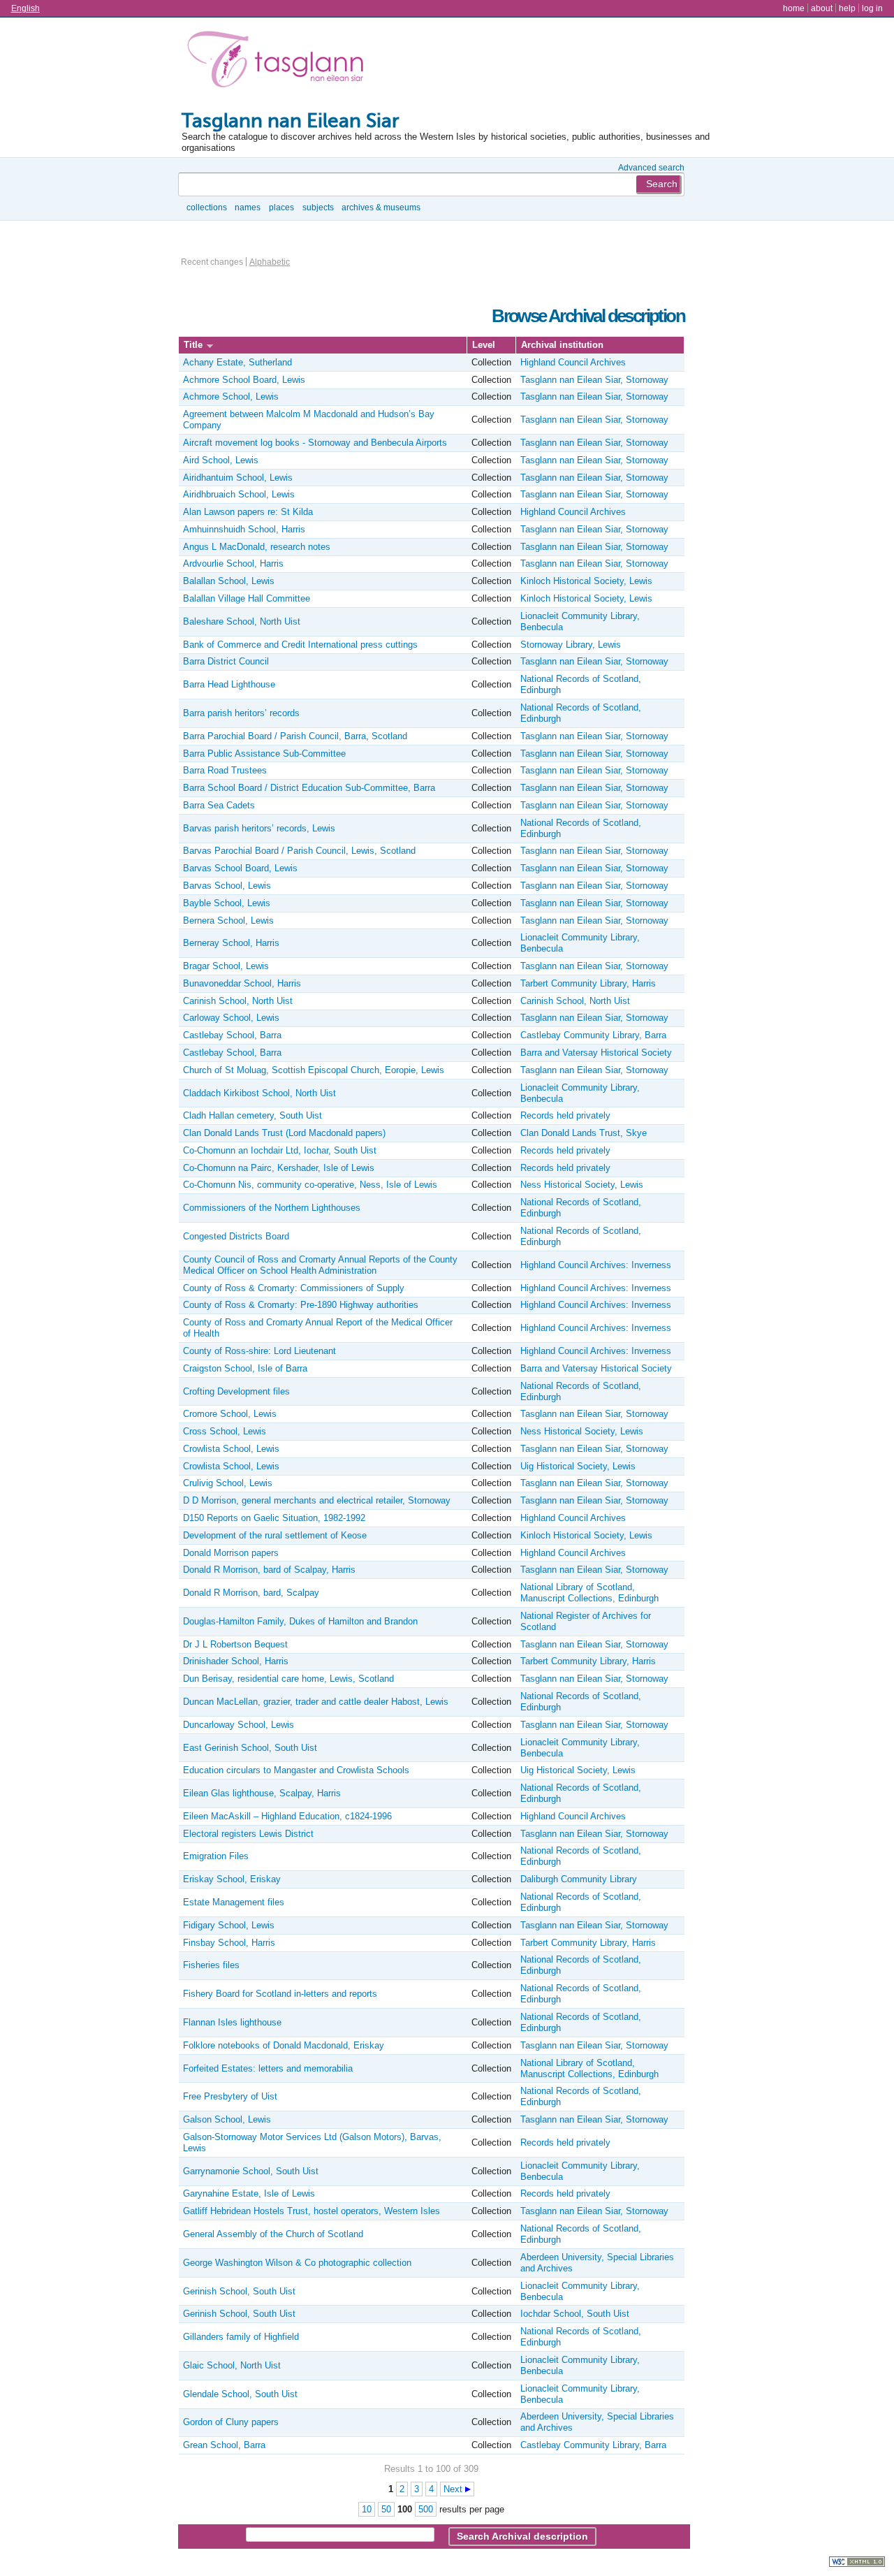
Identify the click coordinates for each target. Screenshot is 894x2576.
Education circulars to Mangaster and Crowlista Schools (296, 1770)
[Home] (279, 62)
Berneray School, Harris (231, 943)
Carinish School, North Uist (238, 1001)
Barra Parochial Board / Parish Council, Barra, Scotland (295, 736)
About (822, 8)
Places (281, 207)
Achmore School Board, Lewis (244, 380)
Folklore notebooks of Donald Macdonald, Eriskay (284, 2045)
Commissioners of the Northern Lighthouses (272, 1208)
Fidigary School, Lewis (229, 1925)
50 (386, 2509)
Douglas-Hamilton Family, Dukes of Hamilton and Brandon (300, 1621)
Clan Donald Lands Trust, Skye (584, 1133)
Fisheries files (211, 1965)
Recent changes (212, 262)
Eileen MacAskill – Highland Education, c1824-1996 (287, 1816)
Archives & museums (381, 207)
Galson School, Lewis (227, 2119)
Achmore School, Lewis (231, 396)
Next (453, 2489)
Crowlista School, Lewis (231, 1449)
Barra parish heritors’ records (241, 713)
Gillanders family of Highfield (241, 2337)
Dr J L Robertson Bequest (235, 1644)
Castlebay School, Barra (232, 1035)
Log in (872, 8)
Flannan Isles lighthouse (232, 2022)
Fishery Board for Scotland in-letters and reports (280, 1994)
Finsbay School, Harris (229, 1943)
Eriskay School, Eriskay (232, 1879)
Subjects (318, 207)
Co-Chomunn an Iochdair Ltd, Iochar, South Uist (280, 1150)
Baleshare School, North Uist (242, 621)
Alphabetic (270, 262)
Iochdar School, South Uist (575, 2314)
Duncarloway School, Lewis (239, 1725)
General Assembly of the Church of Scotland (273, 2234)
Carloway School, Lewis (231, 1018)
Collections (207, 207)
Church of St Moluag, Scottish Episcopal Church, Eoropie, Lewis (314, 1070)
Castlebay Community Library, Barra (593, 1035)
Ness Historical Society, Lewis (582, 1185)
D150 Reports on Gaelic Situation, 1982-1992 (274, 1518)
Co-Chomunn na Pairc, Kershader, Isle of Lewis (279, 1168)
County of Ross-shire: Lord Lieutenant (259, 1351)
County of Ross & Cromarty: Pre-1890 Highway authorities (301, 1305)
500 (426, 2509)
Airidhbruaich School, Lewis (239, 494)
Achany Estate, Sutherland (237, 362)
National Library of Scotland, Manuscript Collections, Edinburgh (589, 1593)
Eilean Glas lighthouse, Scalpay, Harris (262, 1793)
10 (367, 2509)
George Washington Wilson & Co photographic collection (297, 2263)
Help (847, 8)
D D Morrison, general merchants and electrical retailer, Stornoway (317, 1500)
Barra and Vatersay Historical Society (596, 1053)
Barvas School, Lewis (227, 886)
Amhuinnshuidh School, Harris (244, 529)
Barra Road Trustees (225, 770)
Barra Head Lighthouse (229, 684)
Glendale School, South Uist (240, 2394)
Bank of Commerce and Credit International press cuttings (300, 645)
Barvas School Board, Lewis (240, 868)
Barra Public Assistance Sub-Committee (264, 754)
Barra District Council (226, 661)
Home (794, 8)
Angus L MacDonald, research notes (257, 547)
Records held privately (565, 1115)
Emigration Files (216, 1856)
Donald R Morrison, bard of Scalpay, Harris (269, 1570)
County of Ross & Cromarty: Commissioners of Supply (294, 1288)
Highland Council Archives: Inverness (596, 1265)
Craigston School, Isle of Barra (245, 1368)
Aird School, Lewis (221, 460)
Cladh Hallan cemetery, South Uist (252, 1115)
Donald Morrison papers (231, 1553)
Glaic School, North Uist (232, 2365)
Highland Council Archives (573, 362)
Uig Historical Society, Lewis (578, 1466)
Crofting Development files (236, 1391)
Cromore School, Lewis (230, 1414)
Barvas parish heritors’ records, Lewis (259, 828)
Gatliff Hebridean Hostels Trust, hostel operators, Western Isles (312, 2211)
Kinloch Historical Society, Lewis (586, 581)
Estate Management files (234, 1902)
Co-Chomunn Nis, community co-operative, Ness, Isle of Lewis (310, 1185)
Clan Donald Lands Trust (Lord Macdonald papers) (284, 1133)
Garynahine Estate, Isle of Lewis (249, 2193)
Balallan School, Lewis (229, 581)
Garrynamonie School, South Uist (251, 2171)
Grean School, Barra (224, 2445)
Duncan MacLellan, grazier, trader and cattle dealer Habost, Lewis (316, 1702)
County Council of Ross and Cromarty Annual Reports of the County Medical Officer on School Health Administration (320, 1265)
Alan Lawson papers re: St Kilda (248, 512)
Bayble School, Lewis (227, 903)
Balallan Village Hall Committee (247, 598)
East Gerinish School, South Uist (250, 1748)
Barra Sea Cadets (219, 805)
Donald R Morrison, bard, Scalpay (251, 1593)
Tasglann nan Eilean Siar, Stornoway (594, 380)
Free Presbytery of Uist (230, 2096)
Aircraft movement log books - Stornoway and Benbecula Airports (315, 443)
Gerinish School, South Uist (239, 2291)
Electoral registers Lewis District (248, 1834)
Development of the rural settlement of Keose (275, 1535)
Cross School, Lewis (225, 1431)
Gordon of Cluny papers (231, 2422)
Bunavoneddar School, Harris (242, 983)
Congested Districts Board (236, 1236)
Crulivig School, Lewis (228, 1483)
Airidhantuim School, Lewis (238, 478)
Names (248, 207)
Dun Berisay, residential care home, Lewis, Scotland (288, 1679)
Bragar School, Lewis (226, 966)
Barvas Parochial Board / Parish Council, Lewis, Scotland (299, 851)
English (25, 8)
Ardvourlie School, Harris (233, 563)
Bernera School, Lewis (228, 920)
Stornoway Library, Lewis (571, 645)
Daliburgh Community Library (579, 1879)
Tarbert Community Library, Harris (588, 983)
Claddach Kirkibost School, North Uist (259, 1093)
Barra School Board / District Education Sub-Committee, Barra (309, 788)
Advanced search (651, 167)
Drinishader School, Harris (236, 1661)
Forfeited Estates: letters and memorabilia (268, 2068)
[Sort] (210, 345)
